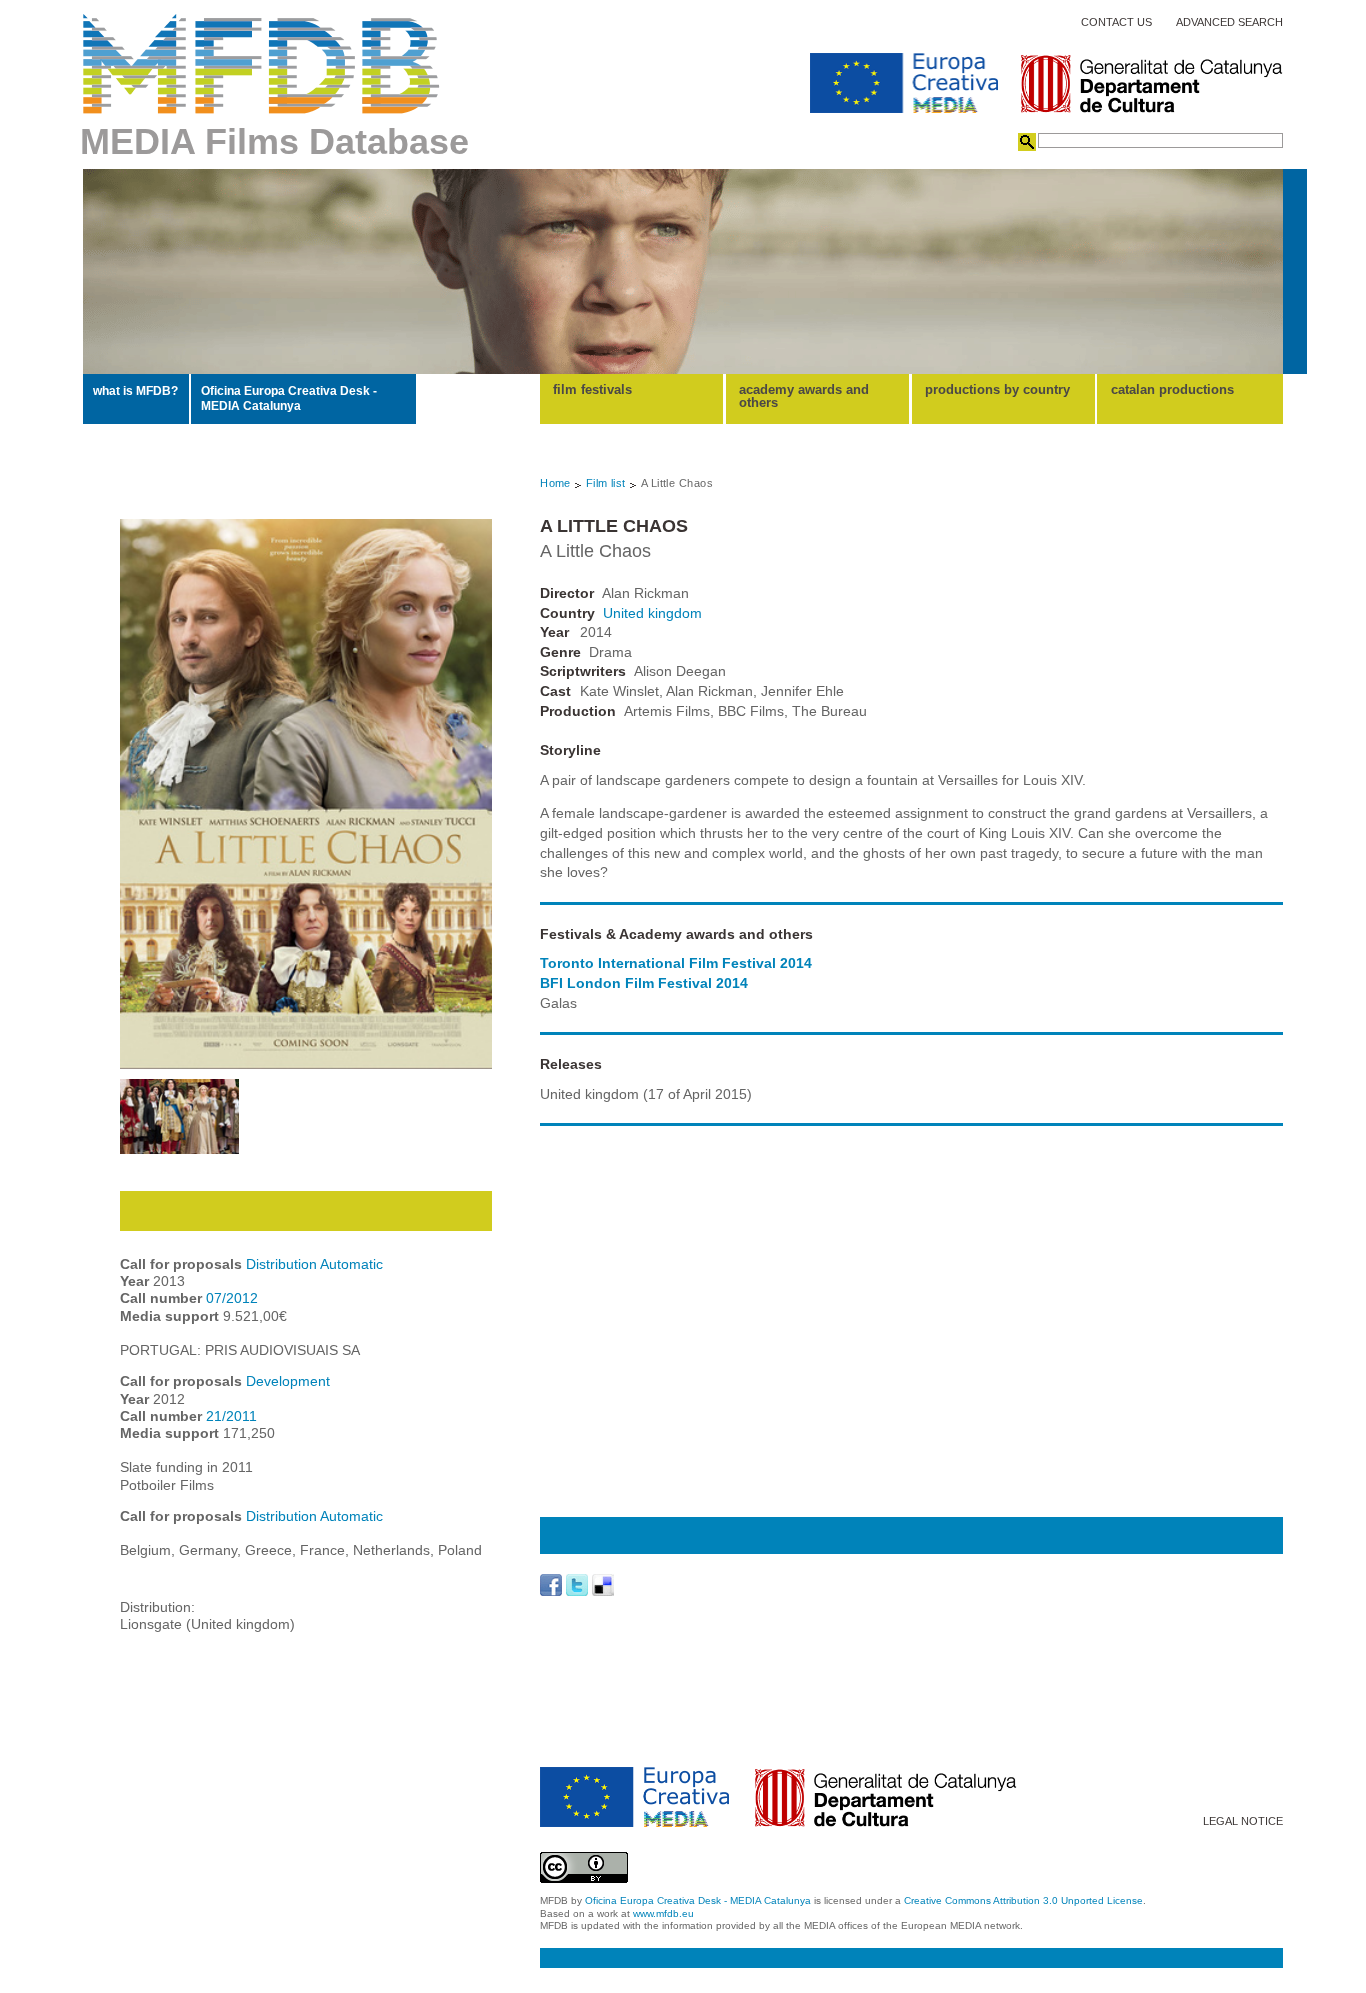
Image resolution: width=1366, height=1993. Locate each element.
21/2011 (231, 1416)
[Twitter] (577, 1585)
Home (555, 483)
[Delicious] (603, 1585)
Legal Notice (1243, 1821)
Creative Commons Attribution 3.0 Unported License (1023, 1900)
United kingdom (652, 613)
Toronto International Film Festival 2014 (676, 963)
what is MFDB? (135, 391)
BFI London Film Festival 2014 (644, 983)
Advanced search (1229, 22)
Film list (606, 483)
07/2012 (232, 1298)
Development (288, 1381)
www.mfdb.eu (663, 1913)
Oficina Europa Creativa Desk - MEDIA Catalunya (289, 398)
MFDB (261, 64)
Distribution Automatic (314, 1264)
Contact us (1116, 22)
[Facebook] (551, 1585)
